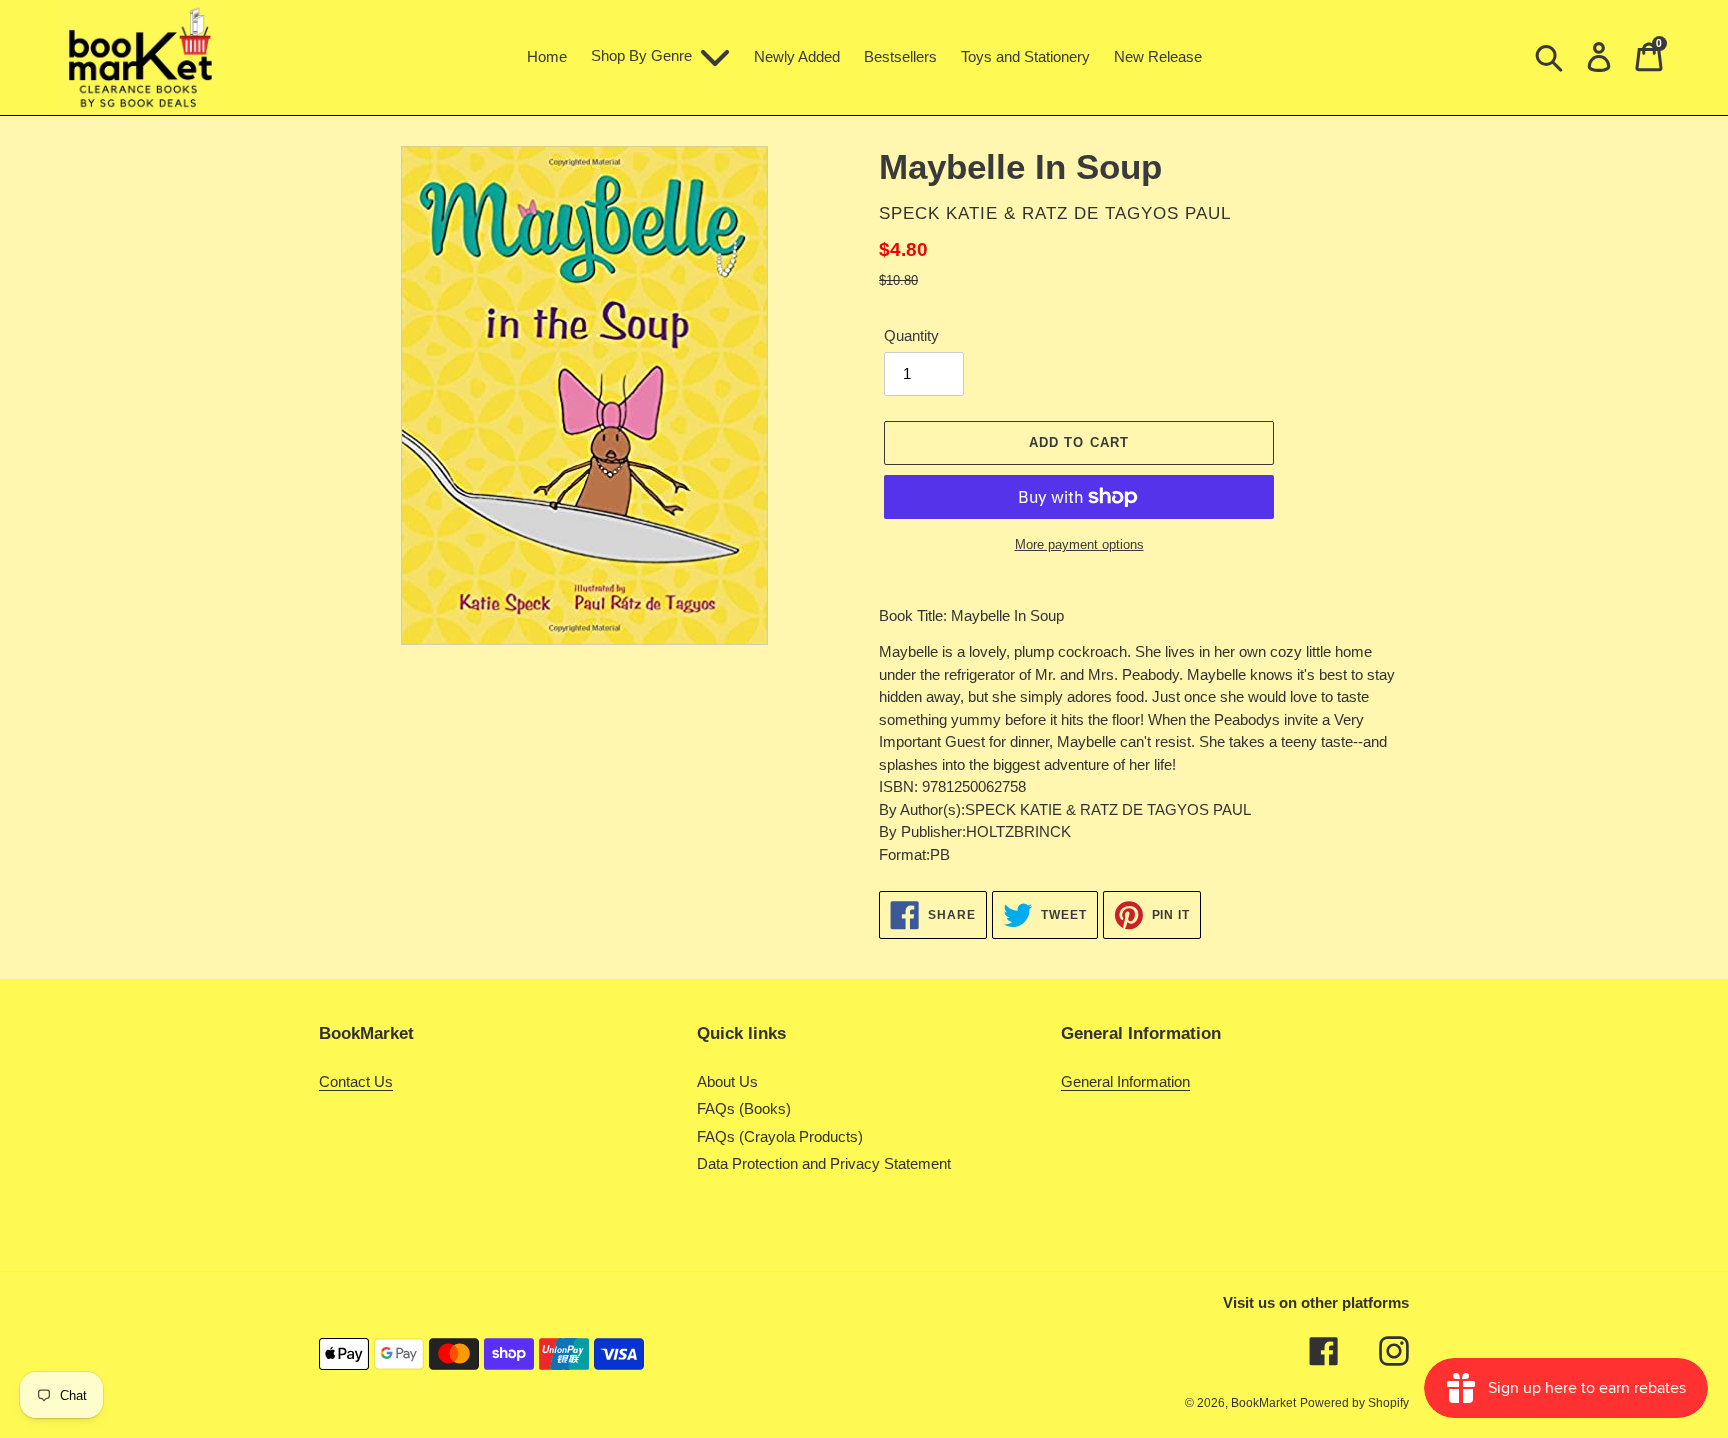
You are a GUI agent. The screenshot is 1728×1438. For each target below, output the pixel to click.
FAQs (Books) (744, 1108)
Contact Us (356, 1081)
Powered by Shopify (1354, 1403)
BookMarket (1263, 1403)
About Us (727, 1081)
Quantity (911, 335)
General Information (1125, 1081)
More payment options (1079, 544)
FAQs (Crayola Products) (780, 1136)
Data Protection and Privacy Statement (824, 1163)
